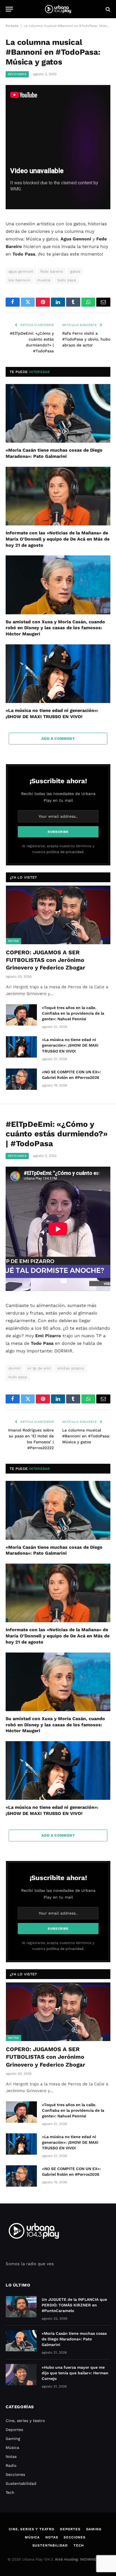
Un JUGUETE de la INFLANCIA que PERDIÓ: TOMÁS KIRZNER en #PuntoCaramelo (74, 2305)
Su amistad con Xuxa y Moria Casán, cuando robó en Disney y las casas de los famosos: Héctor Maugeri (55, 628)
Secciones (17, 74)
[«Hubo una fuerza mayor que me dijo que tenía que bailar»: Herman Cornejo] (21, 2375)
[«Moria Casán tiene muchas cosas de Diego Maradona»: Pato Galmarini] (58, 413)
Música (12, 2448)
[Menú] (9, 9)
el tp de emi (39, 1368)
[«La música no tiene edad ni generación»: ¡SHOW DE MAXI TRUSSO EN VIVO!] (58, 674)
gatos (75, 271)
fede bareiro (52, 271)
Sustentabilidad (21, 2483)
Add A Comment (58, 738)
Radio (11, 2465)
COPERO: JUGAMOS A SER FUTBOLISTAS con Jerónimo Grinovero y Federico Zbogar (46, 960)
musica (44, 280)
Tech (10, 2492)
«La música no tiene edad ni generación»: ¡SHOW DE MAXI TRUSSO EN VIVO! (70, 1045)
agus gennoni (21, 271)
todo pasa (67, 280)
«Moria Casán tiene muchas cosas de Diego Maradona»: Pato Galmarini (74, 2339)
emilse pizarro (71, 1368)
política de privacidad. (65, 852)
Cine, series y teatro (25, 2421)
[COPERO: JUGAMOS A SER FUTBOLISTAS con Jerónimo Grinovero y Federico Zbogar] (58, 915)
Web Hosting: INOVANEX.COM (81, 2559)
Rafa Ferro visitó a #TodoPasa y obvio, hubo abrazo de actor (86, 339)
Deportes (14, 2430)
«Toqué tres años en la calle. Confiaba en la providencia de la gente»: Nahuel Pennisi (73, 1013)
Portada (12, 26)
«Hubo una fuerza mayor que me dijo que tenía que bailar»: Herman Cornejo (75, 2373)
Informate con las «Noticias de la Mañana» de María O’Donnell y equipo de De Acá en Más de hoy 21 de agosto (58, 539)
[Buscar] (107, 9)
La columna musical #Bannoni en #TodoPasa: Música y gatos (86, 1436)
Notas (14, 941)
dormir (14, 1368)
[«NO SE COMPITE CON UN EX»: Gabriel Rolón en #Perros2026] (21, 1079)
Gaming (13, 2439)
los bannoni (19, 280)
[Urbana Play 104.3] (58, 9)
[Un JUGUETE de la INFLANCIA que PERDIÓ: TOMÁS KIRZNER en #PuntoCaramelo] (21, 2307)
